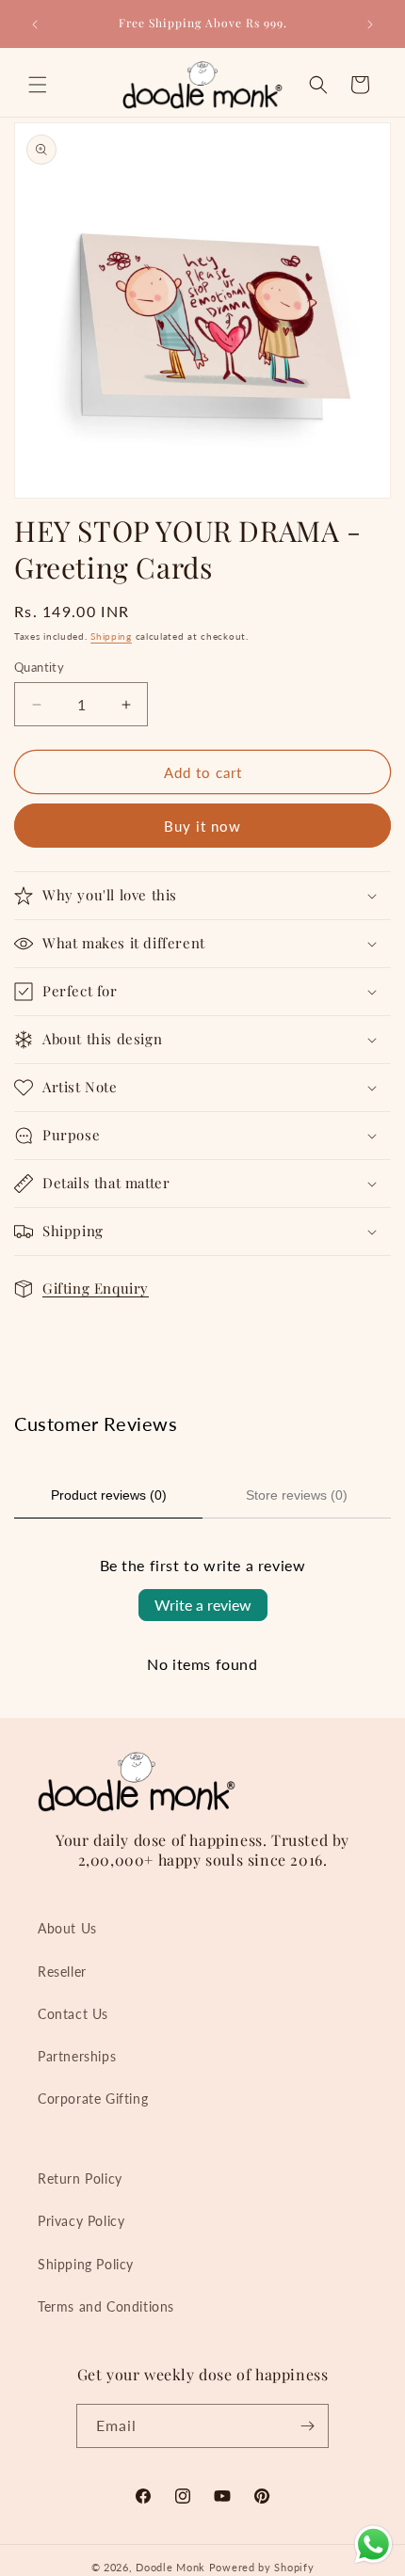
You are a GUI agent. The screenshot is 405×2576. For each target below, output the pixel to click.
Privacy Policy (81, 2221)
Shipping (111, 636)
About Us (67, 1928)
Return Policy (80, 2178)
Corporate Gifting (93, 2099)
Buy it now (202, 826)
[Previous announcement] (35, 24)
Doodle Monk (170, 2567)
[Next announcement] (370, 24)
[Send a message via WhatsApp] (373, 2544)
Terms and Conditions (106, 2306)
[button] (38, 85)
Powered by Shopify (262, 2567)
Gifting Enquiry (96, 1288)
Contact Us (73, 2014)
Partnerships (77, 2056)
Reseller (62, 1972)
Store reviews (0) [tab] (297, 1495)
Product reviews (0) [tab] (109, 1495)
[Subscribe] (307, 2426)
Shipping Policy (86, 2264)
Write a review (203, 1605)
